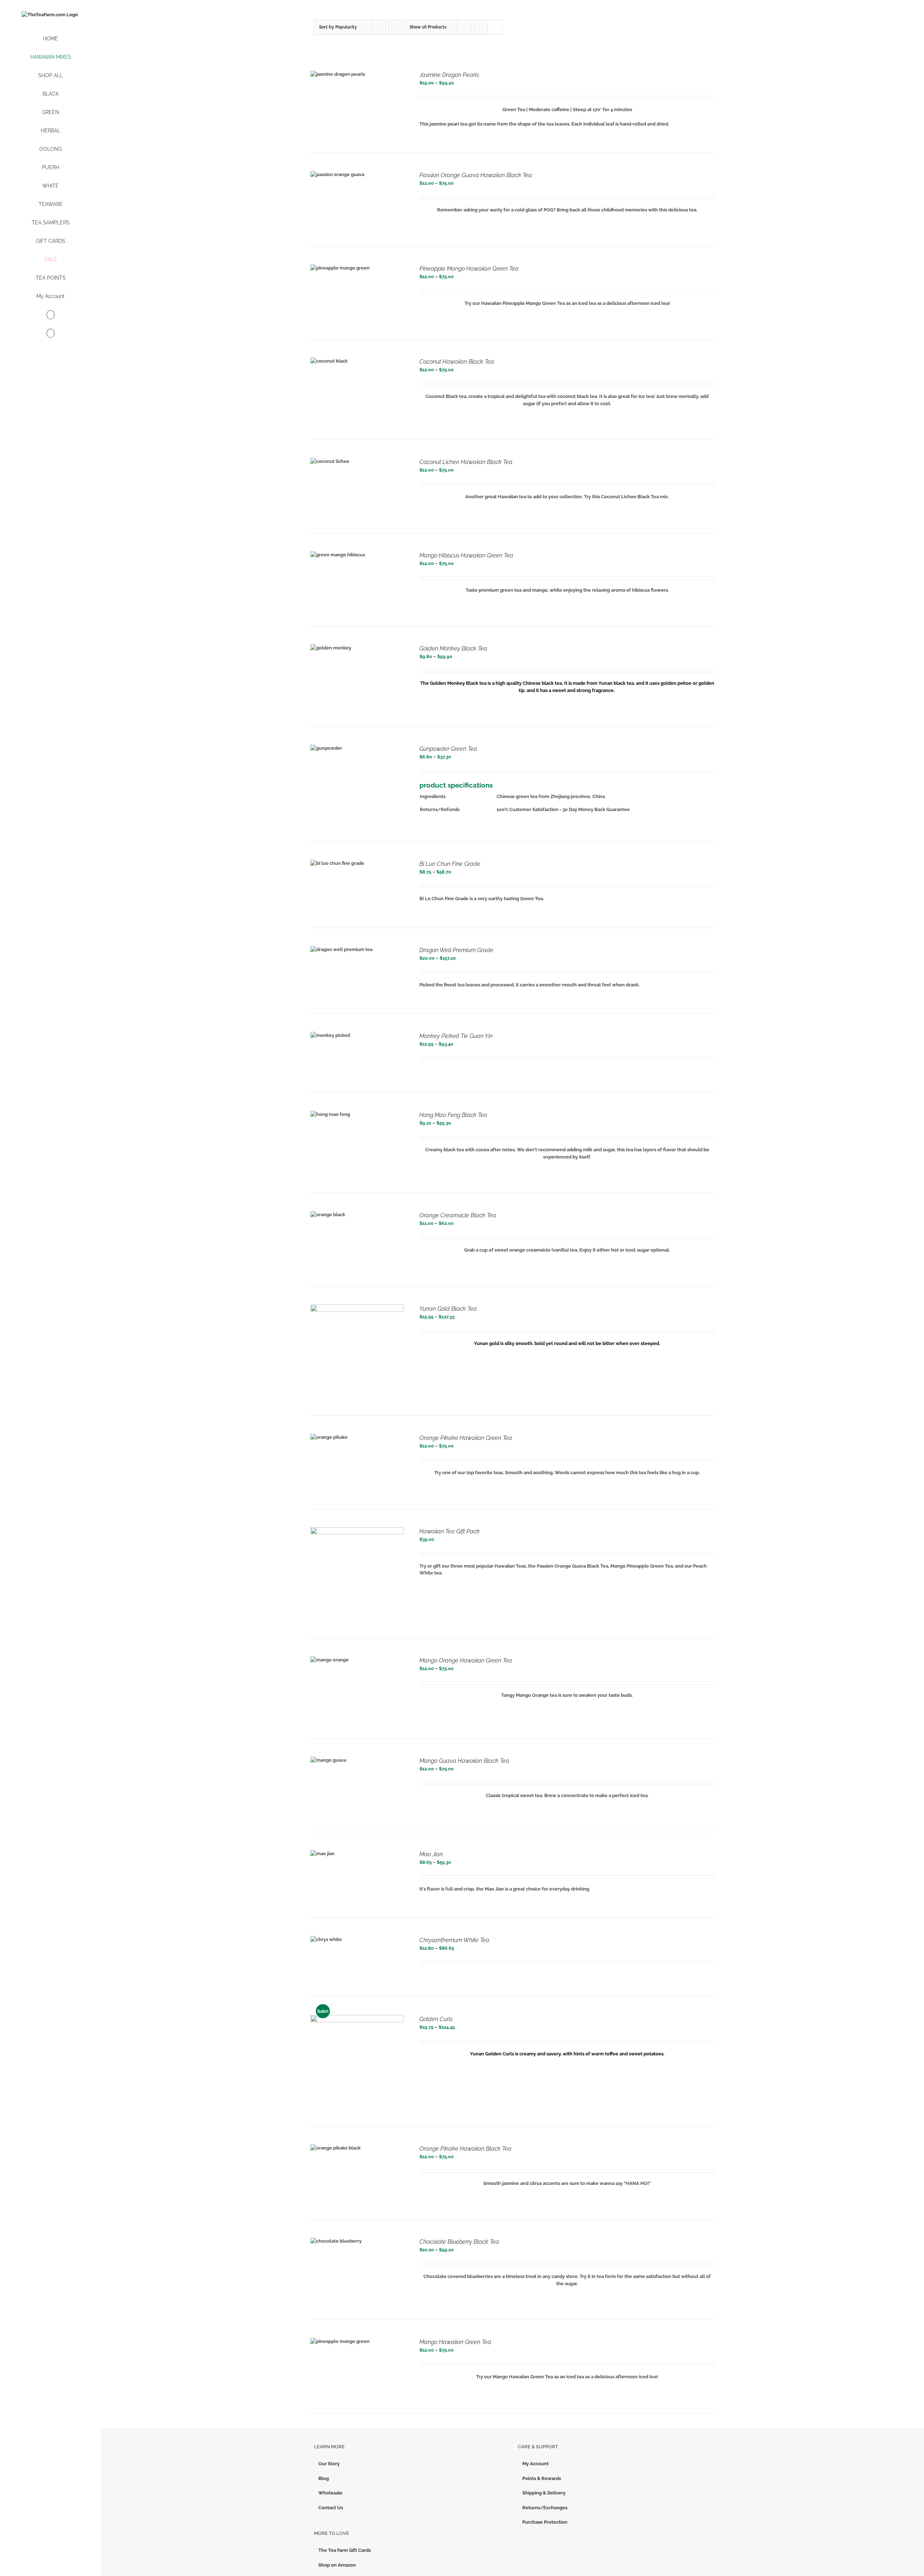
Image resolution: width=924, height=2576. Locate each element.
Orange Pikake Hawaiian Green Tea (466, 1438)
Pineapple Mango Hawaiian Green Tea (469, 269)
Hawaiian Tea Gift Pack (450, 1531)
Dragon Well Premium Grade (456, 950)
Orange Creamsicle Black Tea (458, 1215)
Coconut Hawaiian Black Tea (457, 362)
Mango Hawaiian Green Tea (455, 2342)
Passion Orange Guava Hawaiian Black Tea (476, 175)
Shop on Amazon (337, 2565)
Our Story (329, 2464)
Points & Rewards (542, 2478)
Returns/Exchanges (545, 2508)
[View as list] (495, 27)
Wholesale (330, 2493)
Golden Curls (436, 2019)
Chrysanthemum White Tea (454, 1940)
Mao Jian (431, 1854)
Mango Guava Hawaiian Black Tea (464, 1761)
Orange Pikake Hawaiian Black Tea (465, 2149)
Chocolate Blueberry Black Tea (459, 2242)
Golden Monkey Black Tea (453, 649)
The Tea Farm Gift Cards (345, 2550)
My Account (535, 2464)
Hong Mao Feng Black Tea (453, 1115)
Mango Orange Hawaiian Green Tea (466, 1661)
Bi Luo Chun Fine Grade (450, 864)
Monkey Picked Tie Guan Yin (456, 1036)
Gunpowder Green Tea (448, 749)
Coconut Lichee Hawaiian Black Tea (466, 462)
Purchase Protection (545, 2522)
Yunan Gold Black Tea (448, 1309)
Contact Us (331, 2508)
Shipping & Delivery (544, 2493)
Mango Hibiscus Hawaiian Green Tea (466, 555)
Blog (324, 2478)
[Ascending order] (395, 27)
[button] (51, 334)
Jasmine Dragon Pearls (449, 75)
